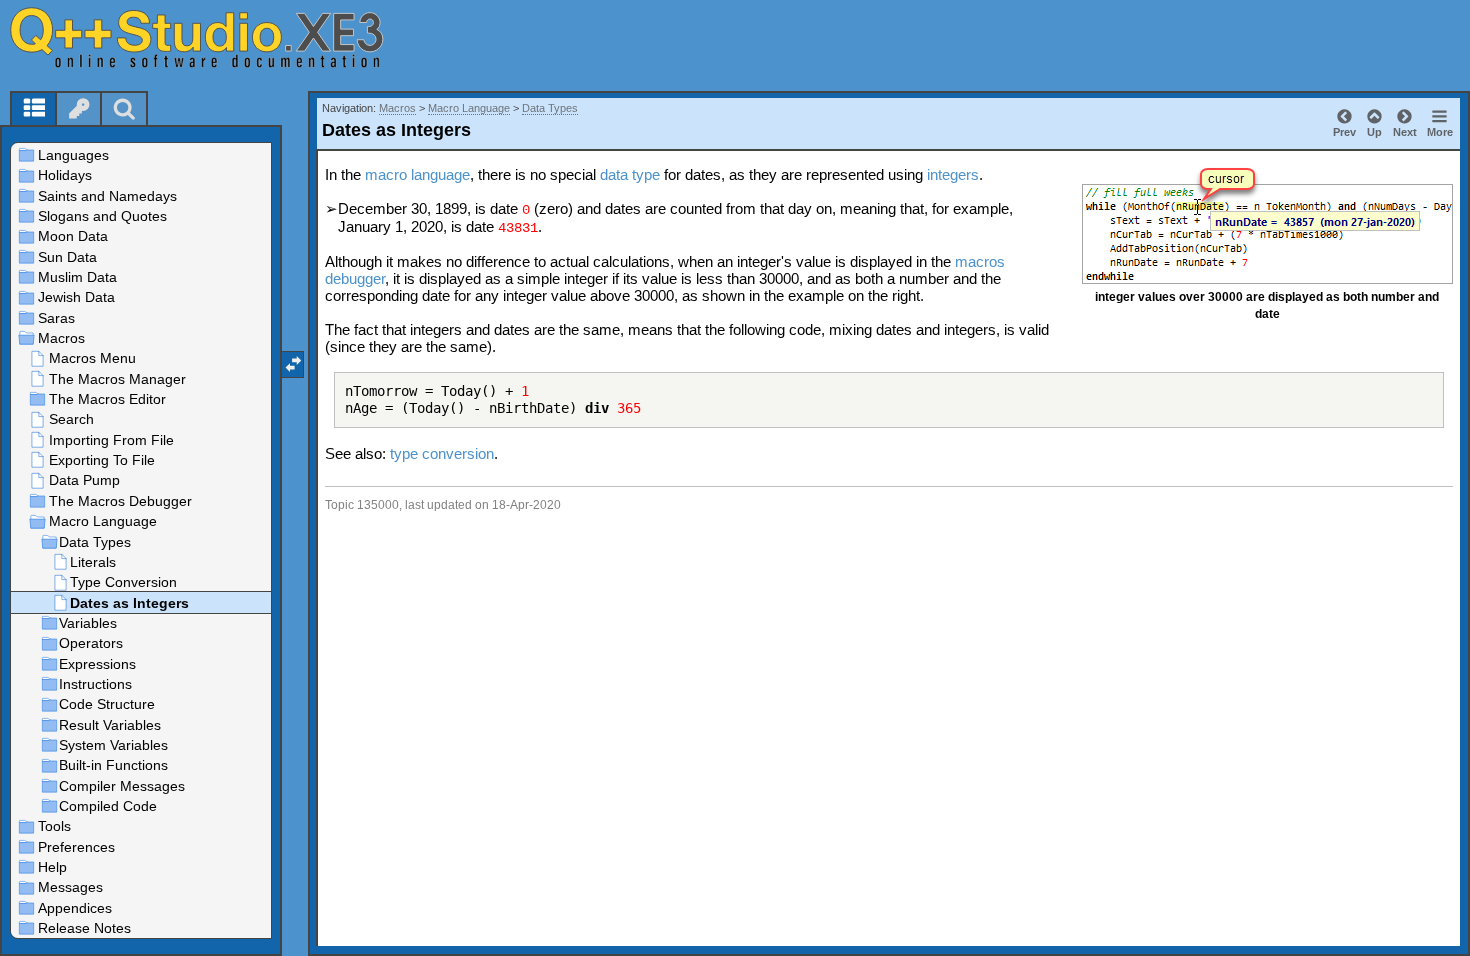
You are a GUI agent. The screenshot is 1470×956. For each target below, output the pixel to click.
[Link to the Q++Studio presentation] (221, 37)
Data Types (550, 108)
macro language (417, 174)
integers (953, 174)
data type (630, 174)
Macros (397, 108)
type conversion (442, 453)
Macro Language (469, 108)
